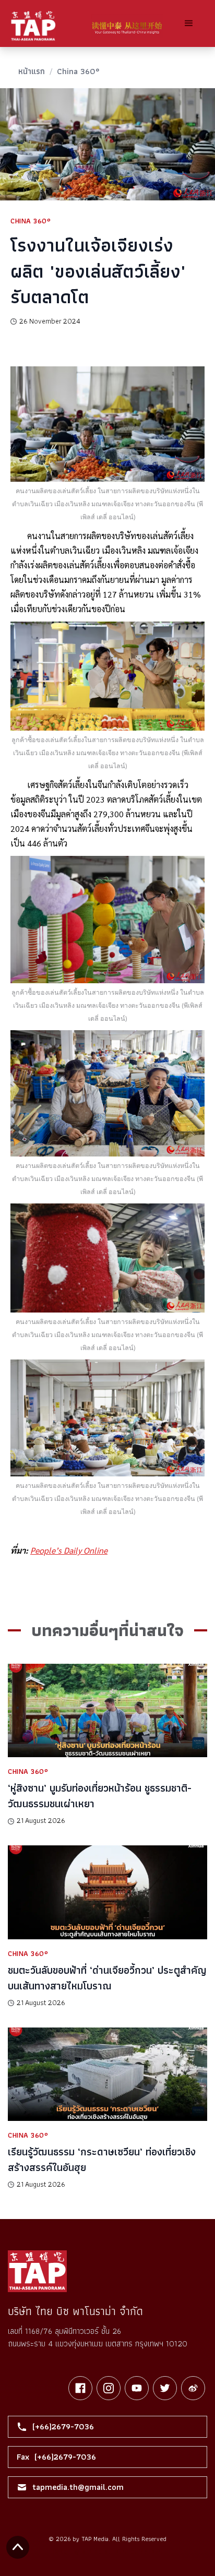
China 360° (78, 71)
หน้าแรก (32, 71)
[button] (189, 23)
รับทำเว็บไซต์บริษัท (139, 2551)
